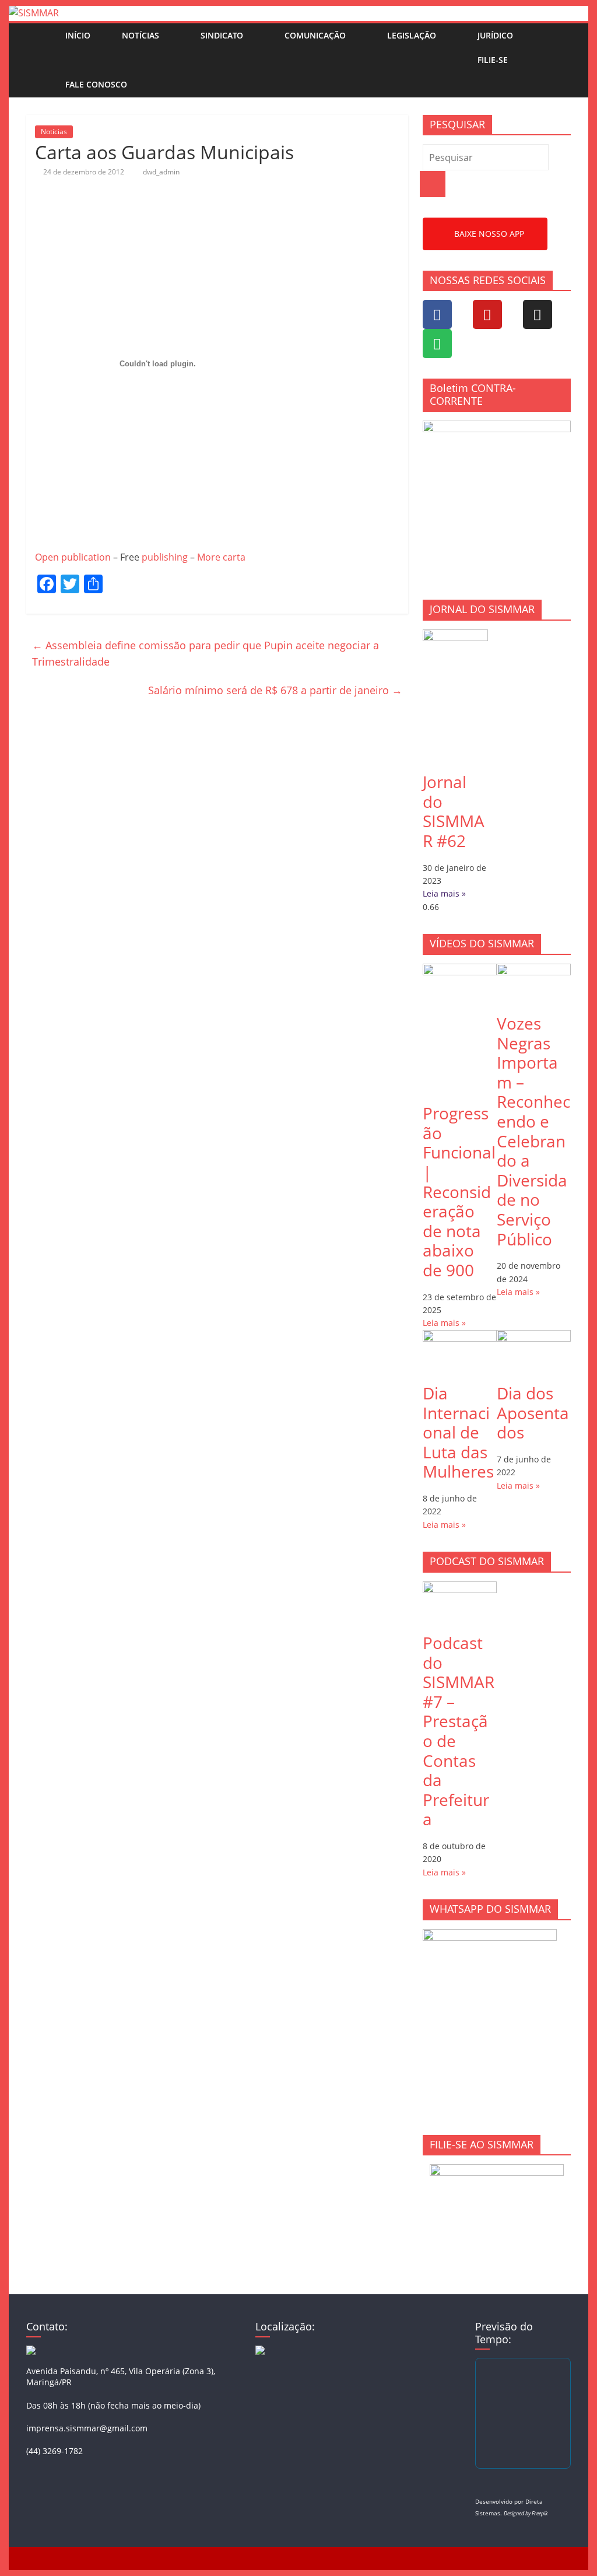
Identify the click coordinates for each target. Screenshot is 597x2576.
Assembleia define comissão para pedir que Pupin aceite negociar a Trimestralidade (206, 654)
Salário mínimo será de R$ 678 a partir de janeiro (275, 690)
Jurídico (495, 35)
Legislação (412, 35)
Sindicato (222, 35)
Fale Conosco (96, 84)
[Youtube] (487, 314)
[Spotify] (437, 344)
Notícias (141, 35)
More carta (221, 557)
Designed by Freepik (526, 2513)
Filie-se (493, 60)
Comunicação (315, 35)
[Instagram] (538, 314)
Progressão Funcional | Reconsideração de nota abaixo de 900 (459, 1191)
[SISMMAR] (34, 13)
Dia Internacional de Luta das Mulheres (458, 1432)
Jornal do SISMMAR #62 (454, 811)
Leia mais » (444, 893)
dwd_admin (161, 172)
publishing (165, 557)
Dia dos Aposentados (533, 1413)
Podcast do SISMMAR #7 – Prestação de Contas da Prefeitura (459, 1731)
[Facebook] (437, 314)
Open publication (73, 557)
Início (78, 35)
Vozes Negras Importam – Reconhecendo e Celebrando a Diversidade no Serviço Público (533, 1131)
